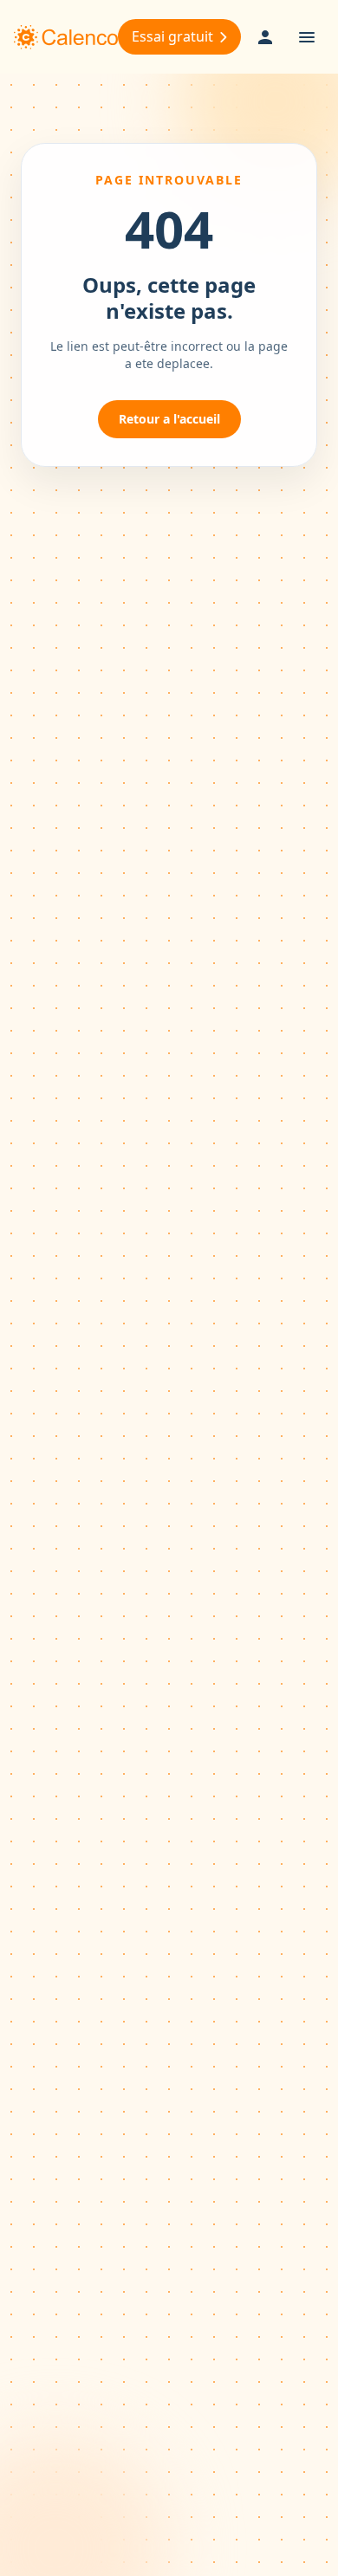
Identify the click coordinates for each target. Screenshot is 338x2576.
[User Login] (265, 37)
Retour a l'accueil (169, 419)
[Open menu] (307, 37)
